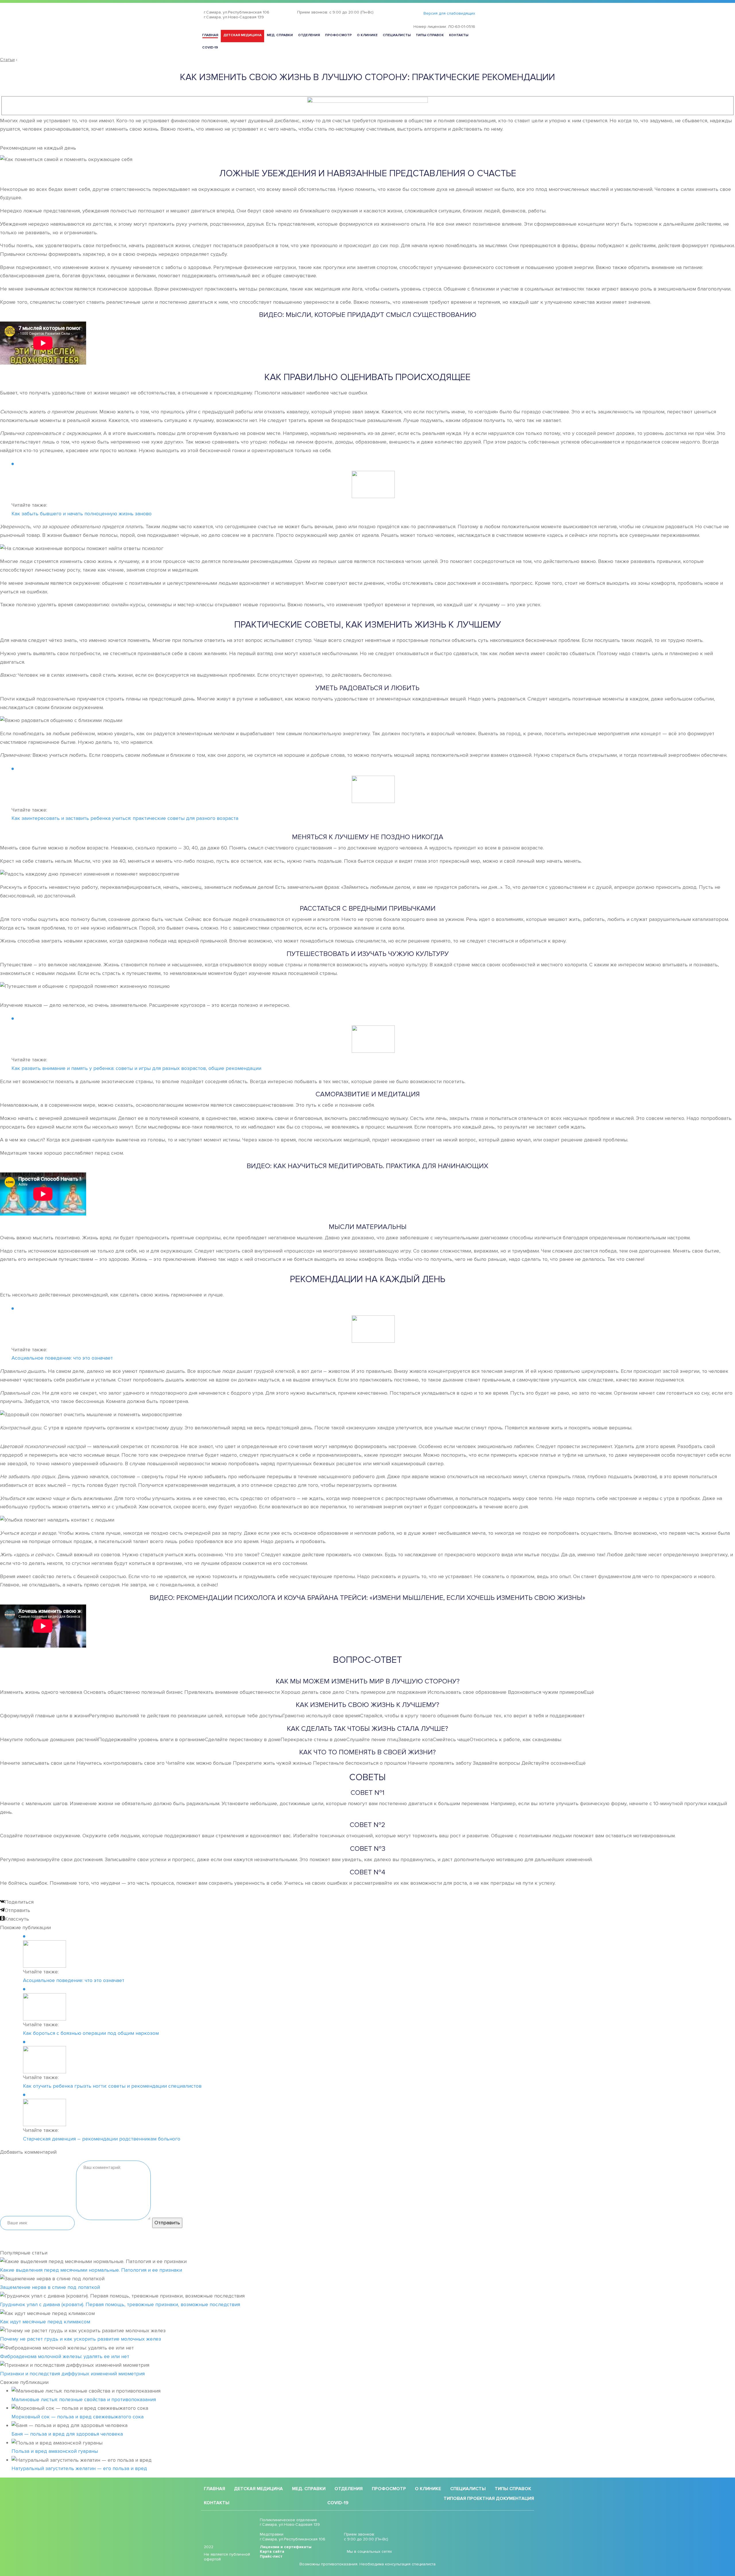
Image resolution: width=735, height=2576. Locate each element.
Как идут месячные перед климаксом (45, 2322)
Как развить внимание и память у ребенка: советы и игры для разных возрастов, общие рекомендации (136, 1068)
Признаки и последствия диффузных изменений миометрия (72, 2374)
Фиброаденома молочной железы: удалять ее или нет (65, 2356)
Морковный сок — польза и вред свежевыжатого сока (78, 2417)
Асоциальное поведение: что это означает (62, 1358)
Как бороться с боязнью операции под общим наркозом (91, 2033)
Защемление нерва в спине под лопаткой (50, 2287)
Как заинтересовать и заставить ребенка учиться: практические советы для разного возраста (125, 818)
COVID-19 (210, 48)
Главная (210, 35)
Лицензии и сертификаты (286, 2547)
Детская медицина (242, 35)
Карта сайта (272, 2552)
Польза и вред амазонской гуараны (55, 2451)
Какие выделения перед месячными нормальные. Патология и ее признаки (91, 2270)
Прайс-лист (271, 2556)
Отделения (309, 35)
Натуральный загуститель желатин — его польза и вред (79, 2468)
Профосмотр (338, 35)
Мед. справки (280, 35)
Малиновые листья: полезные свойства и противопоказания (84, 2399)
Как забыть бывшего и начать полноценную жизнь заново (82, 514)
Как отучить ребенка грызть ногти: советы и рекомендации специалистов (112, 2086)
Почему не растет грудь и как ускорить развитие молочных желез (81, 2339)
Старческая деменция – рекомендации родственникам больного (102, 2139)
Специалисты (397, 35)
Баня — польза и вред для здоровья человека (67, 2434)
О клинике (367, 35)
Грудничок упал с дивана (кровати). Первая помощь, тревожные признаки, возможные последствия (120, 2304)
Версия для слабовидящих (449, 13)
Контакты (459, 35)
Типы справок (430, 35)
